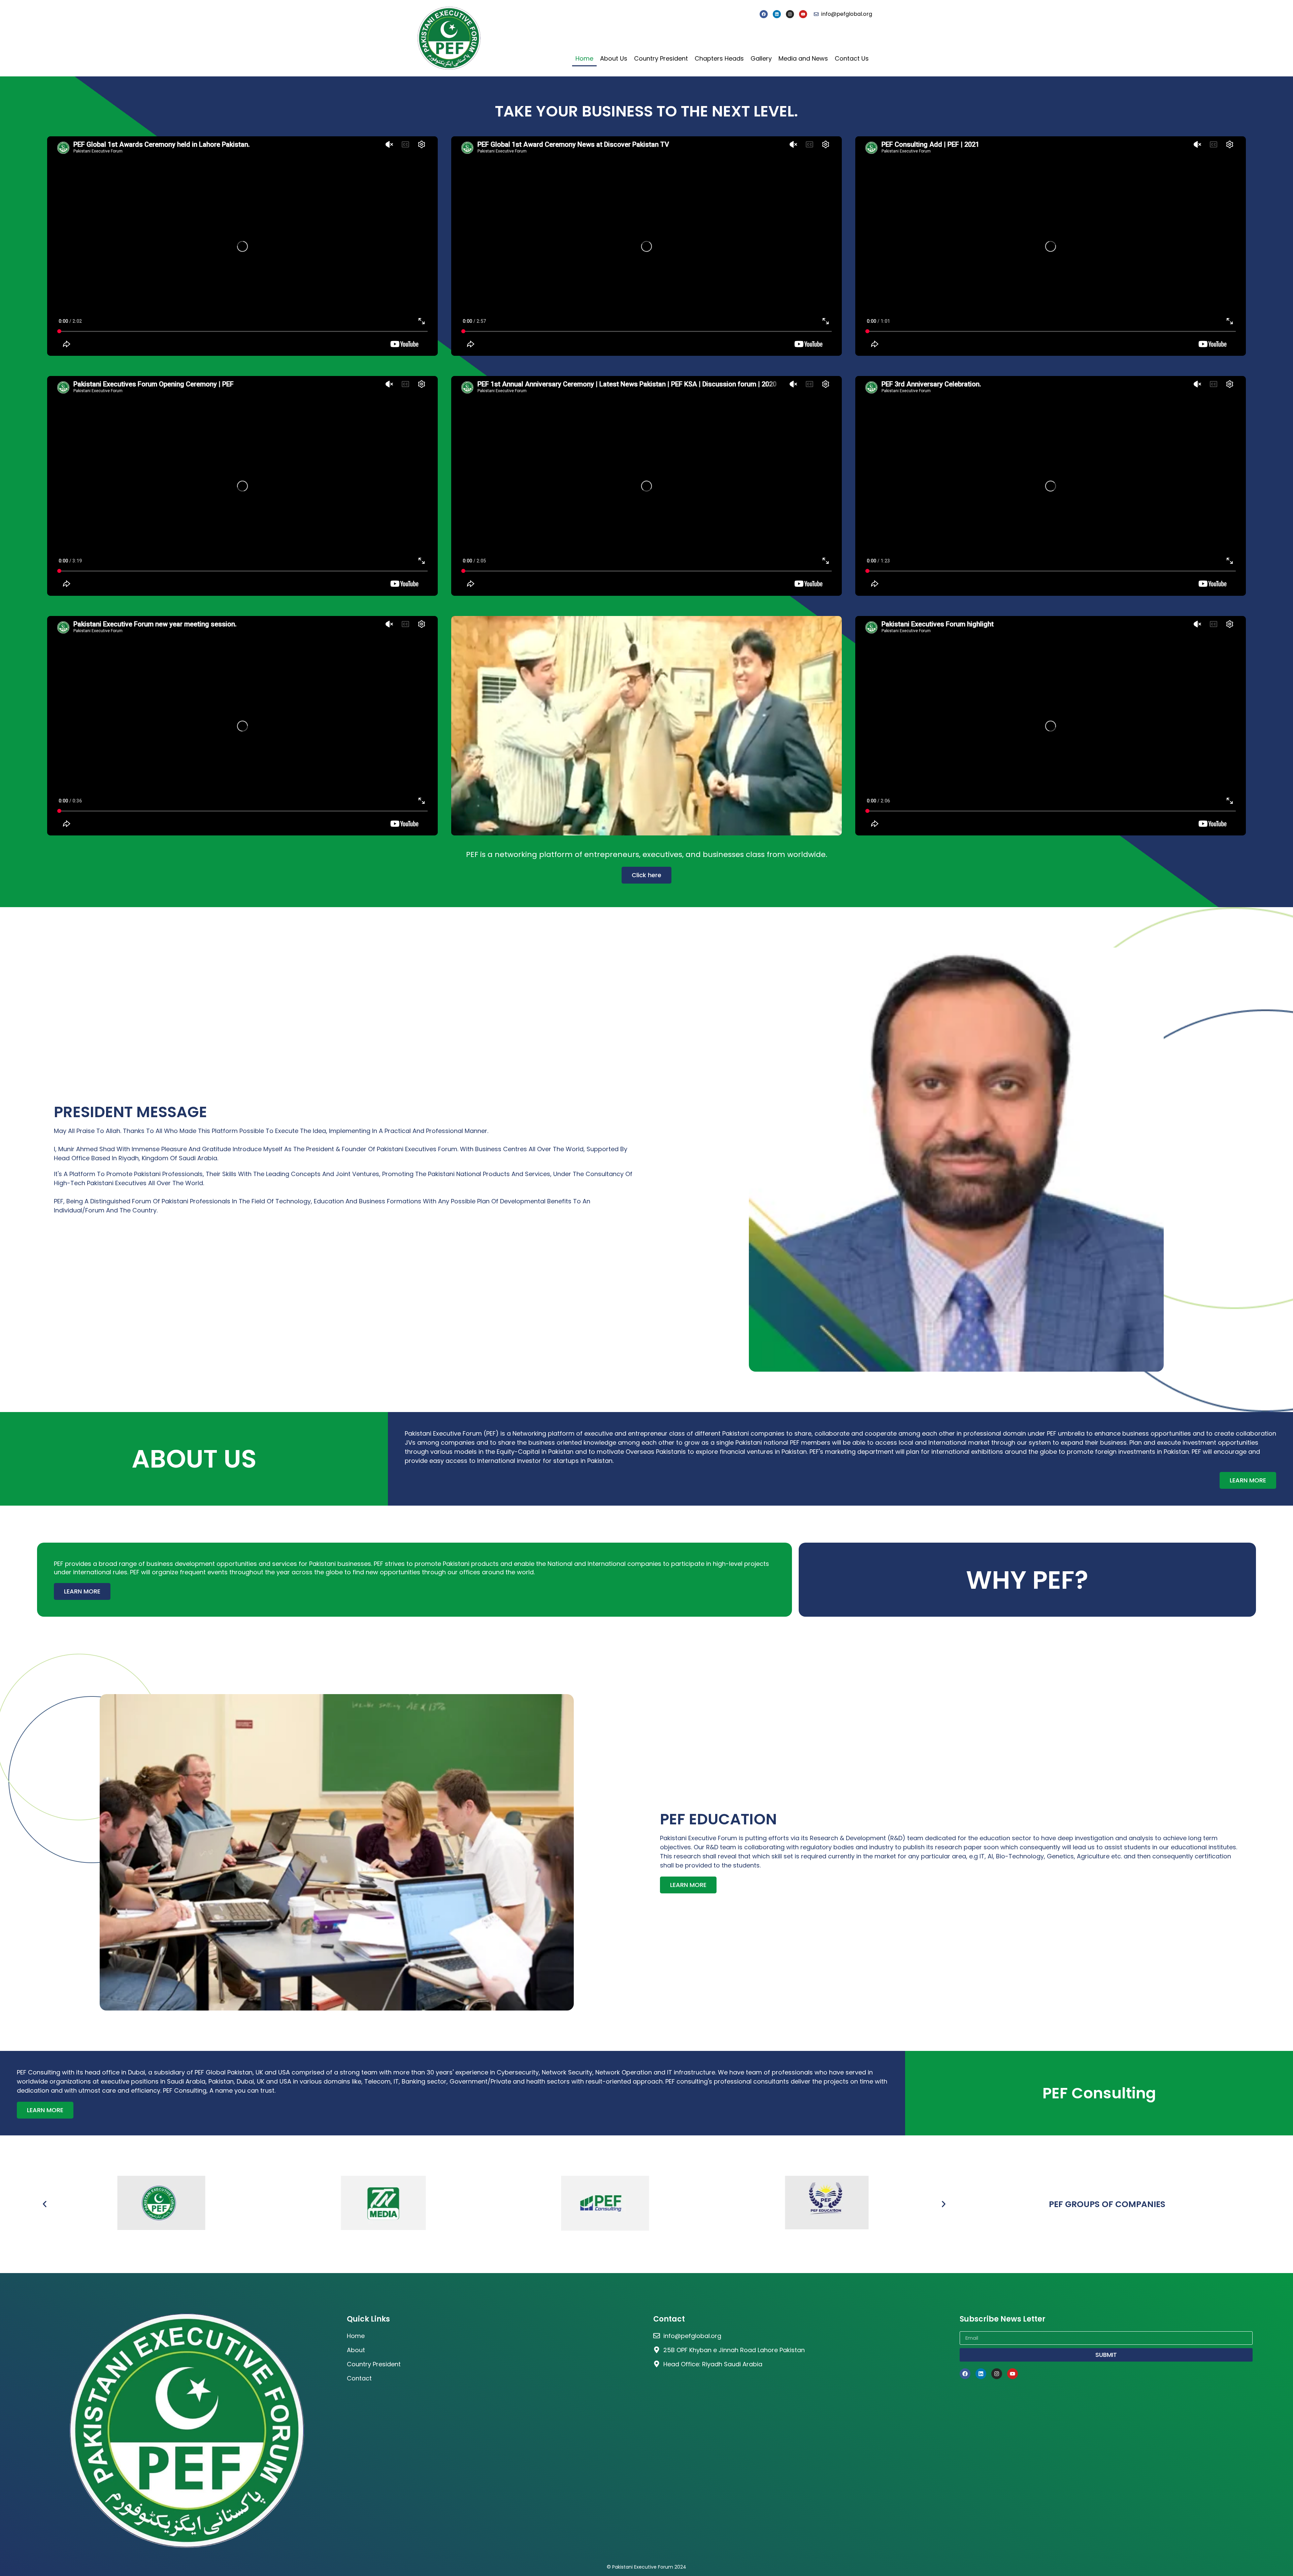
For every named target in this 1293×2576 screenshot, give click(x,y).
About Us (614, 58)
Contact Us (852, 58)
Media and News (803, 58)
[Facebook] (764, 14)
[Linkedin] (777, 14)
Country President (661, 58)
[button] (45, 2204)
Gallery (761, 58)
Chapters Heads (719, 58)
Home (584, 58)
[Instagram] (790, 14)
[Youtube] (803, 14)
